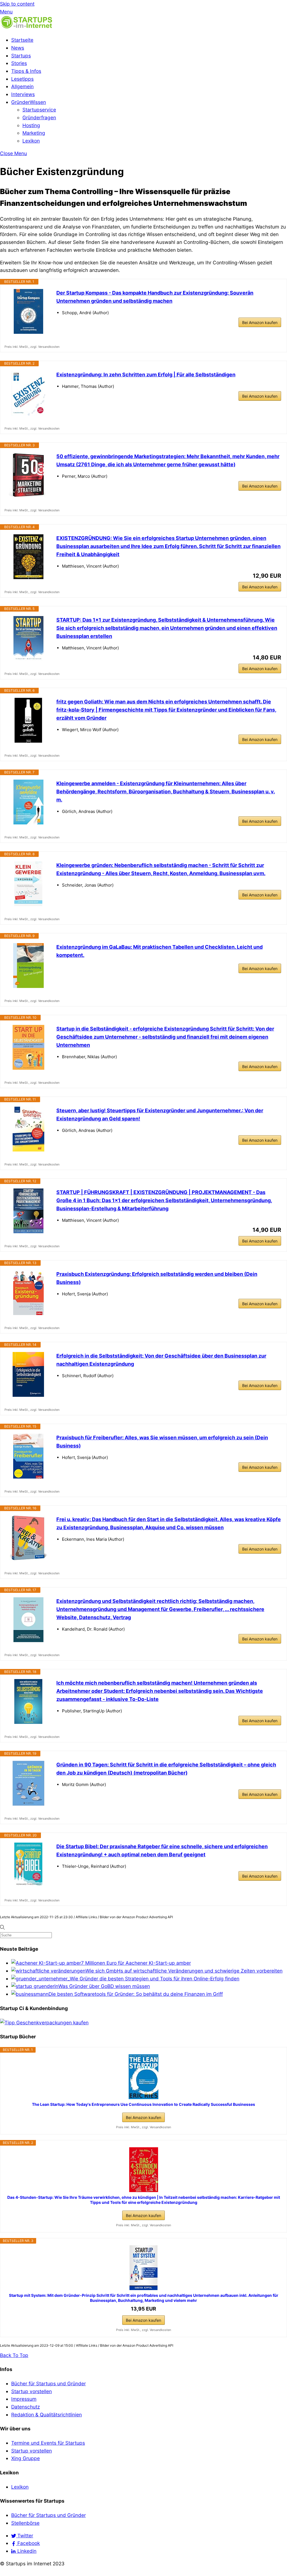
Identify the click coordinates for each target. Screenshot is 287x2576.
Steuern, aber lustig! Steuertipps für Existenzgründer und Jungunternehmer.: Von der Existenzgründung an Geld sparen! (160, 1115)
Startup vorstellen (32, 2391)
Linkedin (26, 2551)
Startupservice (39, 110)
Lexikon (31, 141)
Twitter (25, 2536)
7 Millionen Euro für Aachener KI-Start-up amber (136, 1963)
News (18, 48)
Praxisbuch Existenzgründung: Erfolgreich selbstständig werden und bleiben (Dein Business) (157, 1278)
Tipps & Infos (26, 71)
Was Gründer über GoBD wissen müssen (104, 1986)
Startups (21, 56)
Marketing (34, 133)
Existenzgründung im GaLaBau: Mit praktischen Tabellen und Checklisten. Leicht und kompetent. (159, 951)
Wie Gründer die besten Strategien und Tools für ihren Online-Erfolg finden (155, 1979)
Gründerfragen (39, 117)
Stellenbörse (25, 2523)
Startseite (22, 40)
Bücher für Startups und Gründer (48, 2383)
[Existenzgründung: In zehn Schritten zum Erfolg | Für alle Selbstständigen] (28, 393)
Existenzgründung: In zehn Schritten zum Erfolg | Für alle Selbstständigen (146, 375)
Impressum (24, 2399)
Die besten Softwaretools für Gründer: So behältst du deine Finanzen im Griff (136, 1994)
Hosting (31, 125)
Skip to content (17, 4)
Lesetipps (22, 79)
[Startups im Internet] (27, 27)
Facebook (28, 2543)
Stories (19, 63)
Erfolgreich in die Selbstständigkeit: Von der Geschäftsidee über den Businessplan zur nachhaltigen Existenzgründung (161, 1360)
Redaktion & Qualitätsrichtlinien (47, 2415)
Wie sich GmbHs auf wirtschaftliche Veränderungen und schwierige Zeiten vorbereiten (184, 1971)
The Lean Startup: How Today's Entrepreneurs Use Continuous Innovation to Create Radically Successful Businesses (143, 2104)
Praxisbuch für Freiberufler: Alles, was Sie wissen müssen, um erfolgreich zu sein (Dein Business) (162, 1442)
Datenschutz (26, 2407)
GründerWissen (29, 102)
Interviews (23, 94)
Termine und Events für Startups (48, 2443)
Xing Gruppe (26, 2458)
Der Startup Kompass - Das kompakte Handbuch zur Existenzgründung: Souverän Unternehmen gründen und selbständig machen (155, 297)
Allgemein (22, 86)
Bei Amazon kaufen (260, 322)
